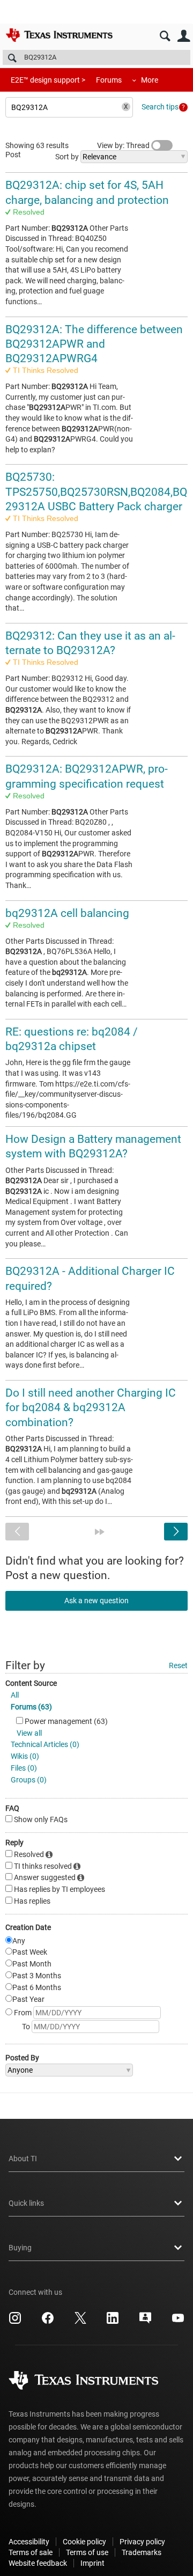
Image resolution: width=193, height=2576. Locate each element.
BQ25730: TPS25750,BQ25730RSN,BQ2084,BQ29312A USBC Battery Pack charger (96, 492)
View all (29, 1733)
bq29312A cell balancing (67, 913)
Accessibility (29, 2542)
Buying (20, 2248)
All (15, 1695)
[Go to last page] (100, 1532)
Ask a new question (96, 1601)
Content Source (31, 1683)
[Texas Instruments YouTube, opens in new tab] (178, 2322)
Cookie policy (84, 2542)
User (184, 36)
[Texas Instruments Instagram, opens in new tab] (15, 2322)
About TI (23, 2159)
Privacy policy (142, 2542)
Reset (178, 1665)
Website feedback (38, 2563)
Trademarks (142, 2552)
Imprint (92, 2563)
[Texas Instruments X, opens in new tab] (80, 2322)
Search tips (160, 107)
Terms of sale (31, 2552)
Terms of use (87, 2552)
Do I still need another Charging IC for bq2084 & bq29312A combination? (91, 1408)
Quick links (26, 2203)
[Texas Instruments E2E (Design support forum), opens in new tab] (145, 2322)
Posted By (22, 2058)
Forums (109, 80)
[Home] (59, 35)
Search (165, 36)
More (150, 80)
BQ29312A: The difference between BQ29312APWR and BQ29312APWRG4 (94, 344)
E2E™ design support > (48, 80)
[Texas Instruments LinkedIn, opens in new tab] (113, 2322)
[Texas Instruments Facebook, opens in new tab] (48, 2322)
